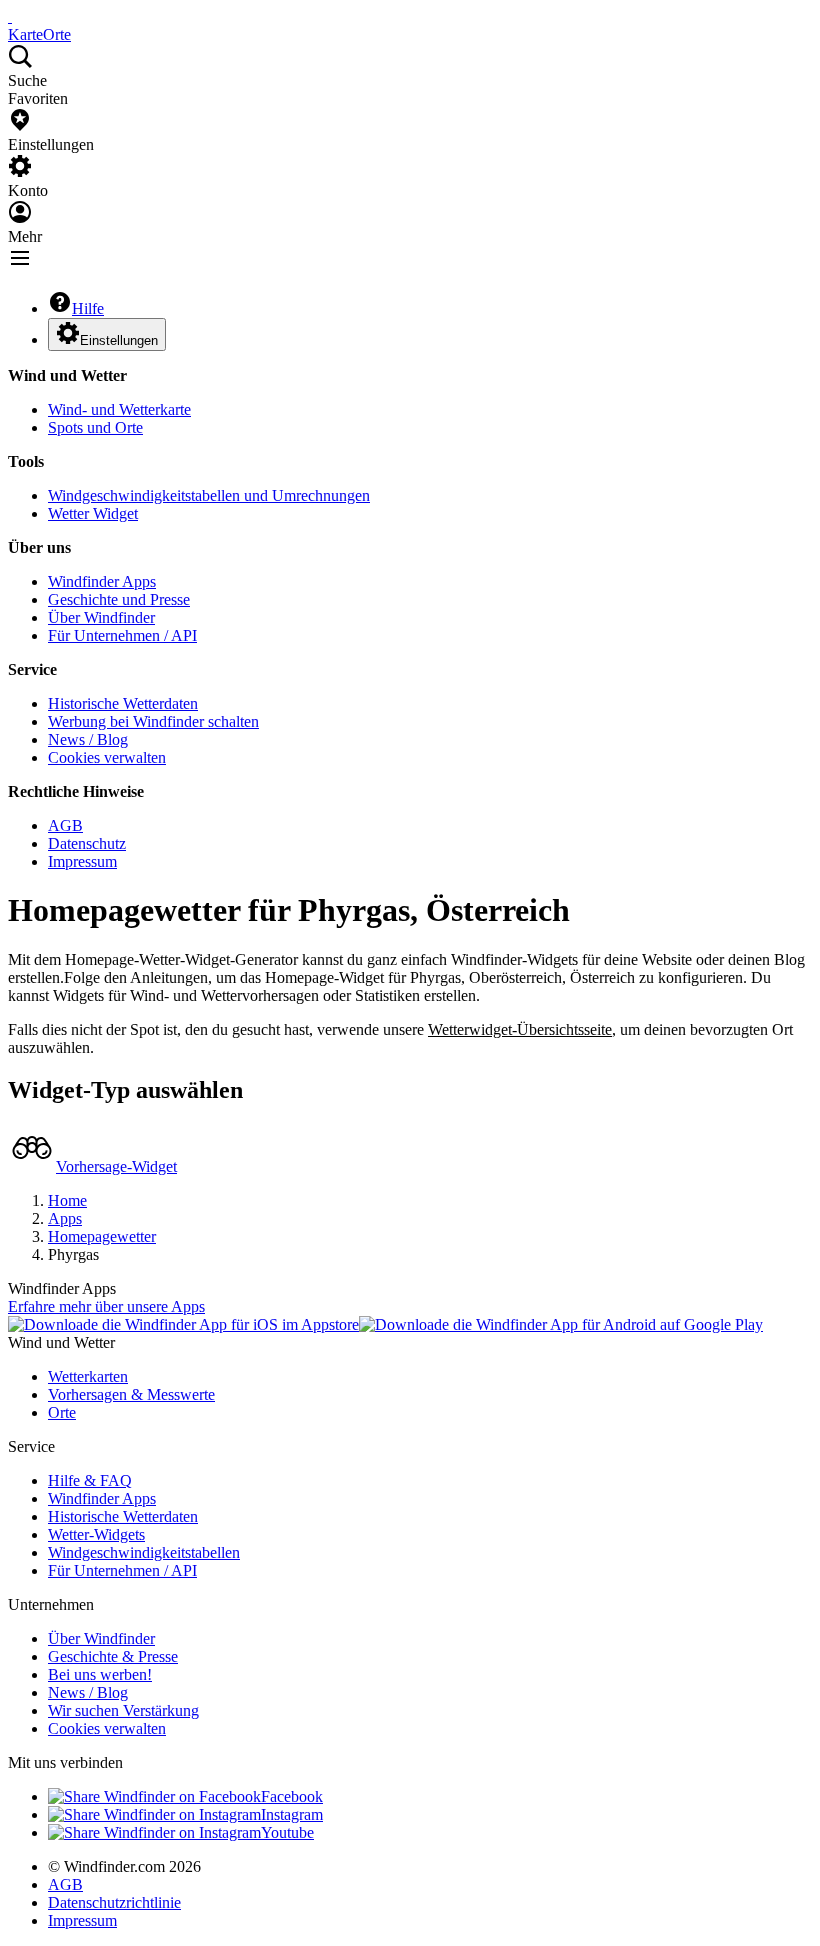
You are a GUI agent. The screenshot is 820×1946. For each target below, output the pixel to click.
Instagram (292, 1814)
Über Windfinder (101, 617)
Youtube (287, 1832)
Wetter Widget (93, 513)
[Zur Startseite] (10, 16)
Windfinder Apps (102, 581)
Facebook (292, 1796)
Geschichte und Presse (119, 599)
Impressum (82, 861)
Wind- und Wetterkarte (119, 409)
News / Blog (88, 739)
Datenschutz (87, 843)
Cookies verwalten (107, 757)
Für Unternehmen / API (122, 635)
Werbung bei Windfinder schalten (153, 721)
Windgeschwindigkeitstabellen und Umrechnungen (209, 495)
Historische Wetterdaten (123, 703)
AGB (65, 825)
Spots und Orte (95, 427)
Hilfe (88, 308)
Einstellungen (119, 340)
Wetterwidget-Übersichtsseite (520, 1029)
